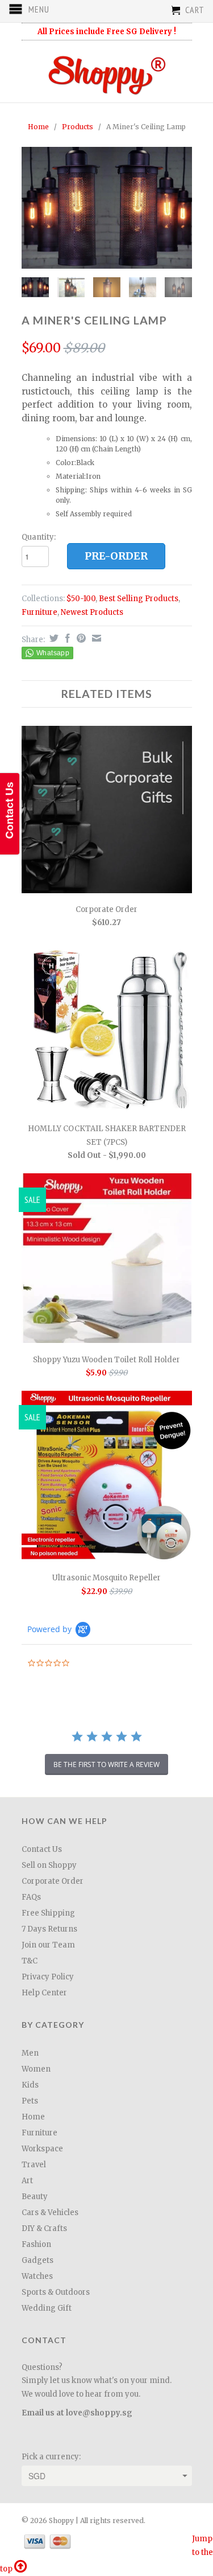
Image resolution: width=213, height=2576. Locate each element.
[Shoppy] (107, 71)
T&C (30, 1961)
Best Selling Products (139, 599)
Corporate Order (53, 1881)
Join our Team (48, 1945)
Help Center (44, 1993)
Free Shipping (48, 1913)
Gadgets (37, 2260)
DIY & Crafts (44, 2228)
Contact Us (42, 1849)
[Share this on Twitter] (53, 638)
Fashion (36, 2244)
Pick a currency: (51, 2457)
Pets (30, 2101)
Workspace (42, 2149)
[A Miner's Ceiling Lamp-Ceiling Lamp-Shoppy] (107, 208)
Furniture (39, 612)
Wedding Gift (47, 2308)
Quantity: (39, 537)
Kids (30, 2085)
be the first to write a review (106, 1764)
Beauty (35, 2197)
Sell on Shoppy (49, 1865)
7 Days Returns (49, 1929)
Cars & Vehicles (50, 2213)
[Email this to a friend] (95, 638)
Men (30, 2053)
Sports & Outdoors (56, 2292)
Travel (34, 2165)
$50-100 (81, 599)
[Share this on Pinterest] (80, 638)
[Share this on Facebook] (66, 638)
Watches (37, 2276)
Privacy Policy (48, 1977)
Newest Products (92, 612)
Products (78, 127)
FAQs (31, 1897)
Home (33, 2117)
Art (27, 2181)
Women (36, 2069)
